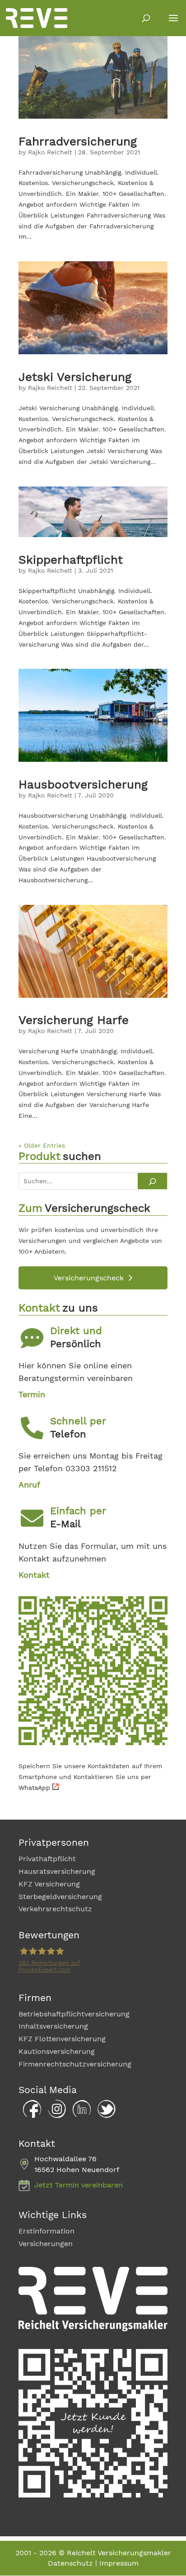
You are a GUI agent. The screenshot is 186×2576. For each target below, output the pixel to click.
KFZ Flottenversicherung (62, 2039)
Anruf (29, 1485)
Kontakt (34, 1575)
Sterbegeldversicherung (60, 1897)
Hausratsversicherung (57, 1871)
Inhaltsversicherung (53, 2026)
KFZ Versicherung (49, 1884)
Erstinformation (46, 2231)
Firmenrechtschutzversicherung (75, 2064)
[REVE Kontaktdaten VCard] (93, 1743)
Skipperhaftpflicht (71, 560)
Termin (32, 1394)
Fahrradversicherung (78, 141)
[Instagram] (55, 2116)
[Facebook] (30, 2116)
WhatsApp (34, 1788)
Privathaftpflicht (47, 1859)
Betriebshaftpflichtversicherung (74, 2014)
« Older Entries (42, 1145)
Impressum (119, 2563)
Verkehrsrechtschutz (55, 1909)
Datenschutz (70, 2563)
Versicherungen (46, 2244)
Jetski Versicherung (75, 377)
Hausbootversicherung (83, 784)
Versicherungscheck (89, 1278)
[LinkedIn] (79, 2116)
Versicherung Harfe (74, 1020)
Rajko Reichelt (50, 152)
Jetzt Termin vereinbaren (79, 2185)
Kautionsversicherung (57, 2051)
